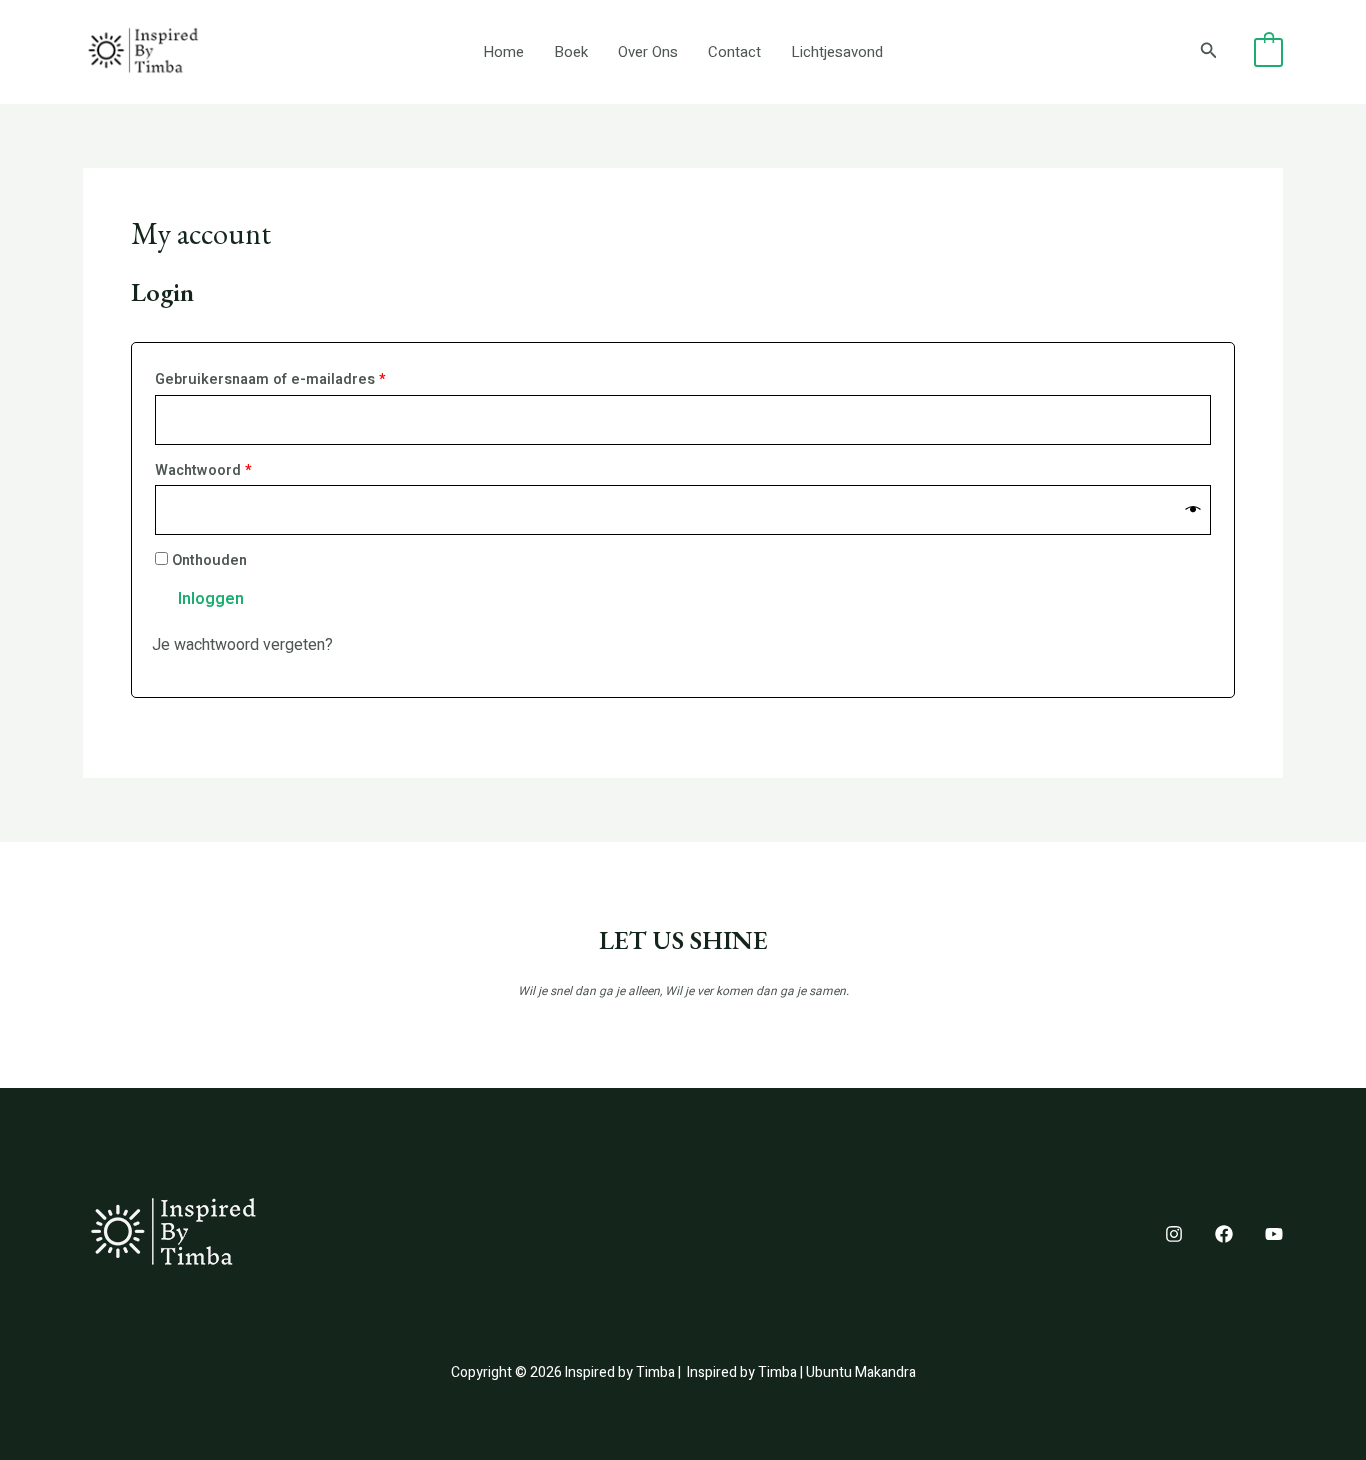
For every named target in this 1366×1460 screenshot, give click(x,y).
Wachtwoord (228, 470)
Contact (734, 52)
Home (503, 52)
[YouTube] (1274, 1234)
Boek (571, 52)
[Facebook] (1224, 1234)
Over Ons (648, 52)
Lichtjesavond (837, 52)
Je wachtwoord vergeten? (242, 645)
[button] (1209, 52)
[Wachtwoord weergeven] (1193, 510)
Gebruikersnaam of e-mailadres (295, 379)
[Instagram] (1174, 1234)
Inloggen (211, 599)
